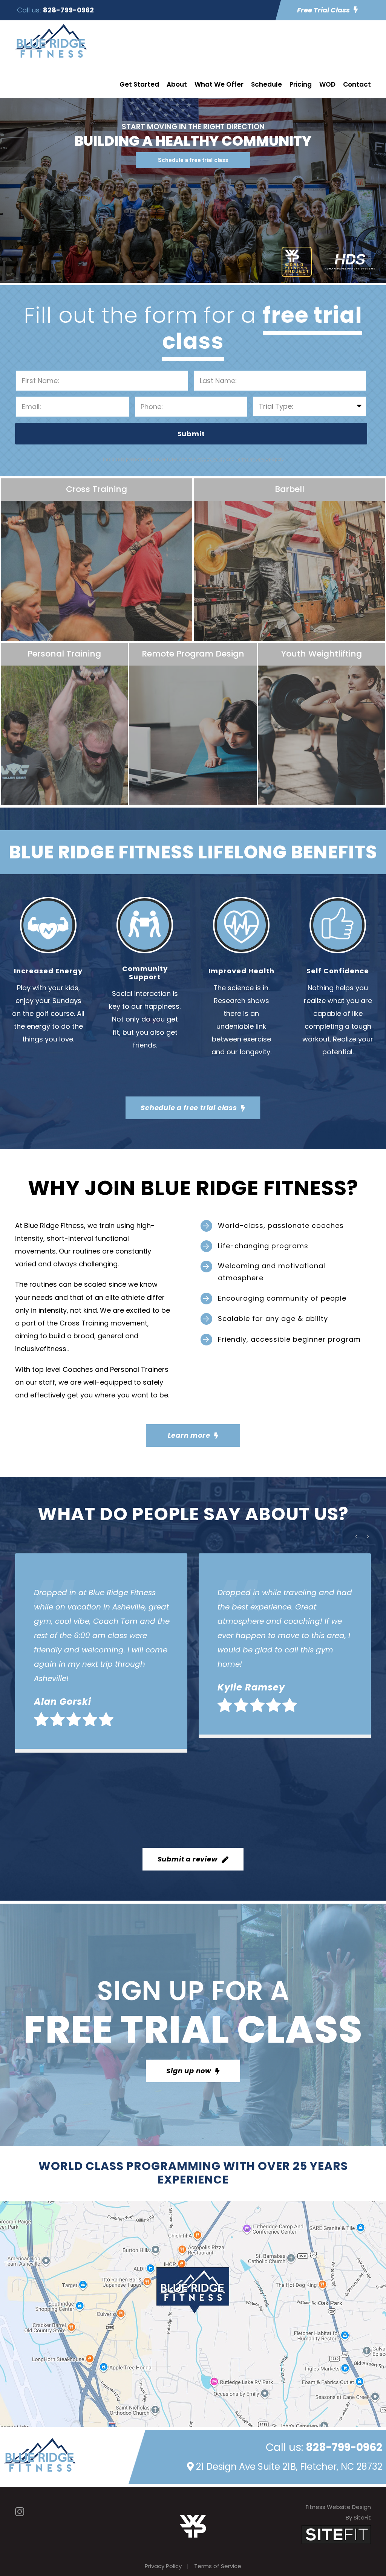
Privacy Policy (163, 2566)
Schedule (267, 84)
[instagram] (20, 2512)
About (177, 84)
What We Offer (219, 84)
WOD (327, 84)
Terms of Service (218, 2566)
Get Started (139, 84)
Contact (357, 84)
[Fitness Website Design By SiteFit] (336, 2534)
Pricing (301, 84)
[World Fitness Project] (193, 2526)
